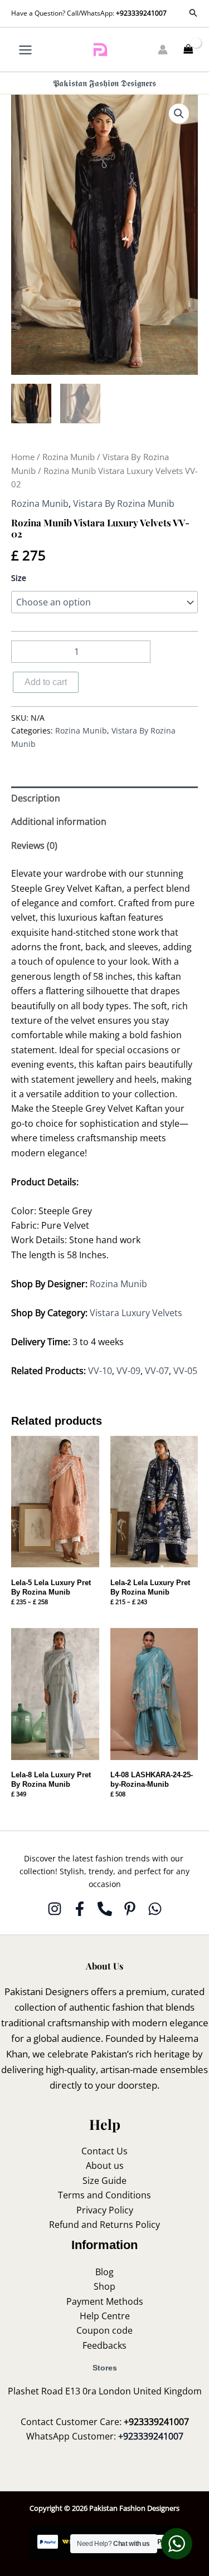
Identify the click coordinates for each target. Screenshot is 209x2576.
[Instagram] (55, 1909)
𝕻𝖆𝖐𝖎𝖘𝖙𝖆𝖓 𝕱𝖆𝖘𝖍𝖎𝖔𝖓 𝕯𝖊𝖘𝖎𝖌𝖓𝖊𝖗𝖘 (104, 83)
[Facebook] (80, 1909)
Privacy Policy (105, 2210)
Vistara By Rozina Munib (124, 504)
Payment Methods (105, 2301)
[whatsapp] (155, 1909)
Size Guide (104, 2181)
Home (23, 457)
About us (105, 2166)
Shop (104, 2286)
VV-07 (157, 1371)
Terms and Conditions (104, 2195)
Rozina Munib (69, 457)
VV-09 (128, 1371)
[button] (193, 13)
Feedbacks (104, 2345)
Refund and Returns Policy (104, 2225)
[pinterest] (130, 1909)
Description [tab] (36, 798)
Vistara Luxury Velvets (136, 1313)
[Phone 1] (105, 1909)
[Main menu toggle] (25, 49)
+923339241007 (141, 13)
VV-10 (100, 1371)
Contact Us (104, 2151)
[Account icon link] (163, 50)
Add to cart (46, 682)
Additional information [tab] (59, 822)
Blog (104, 2272)
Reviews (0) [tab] (34, 845)
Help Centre (105, 2316)
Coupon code (104, 2330)
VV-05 (185, 1371)
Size (19, 578)
